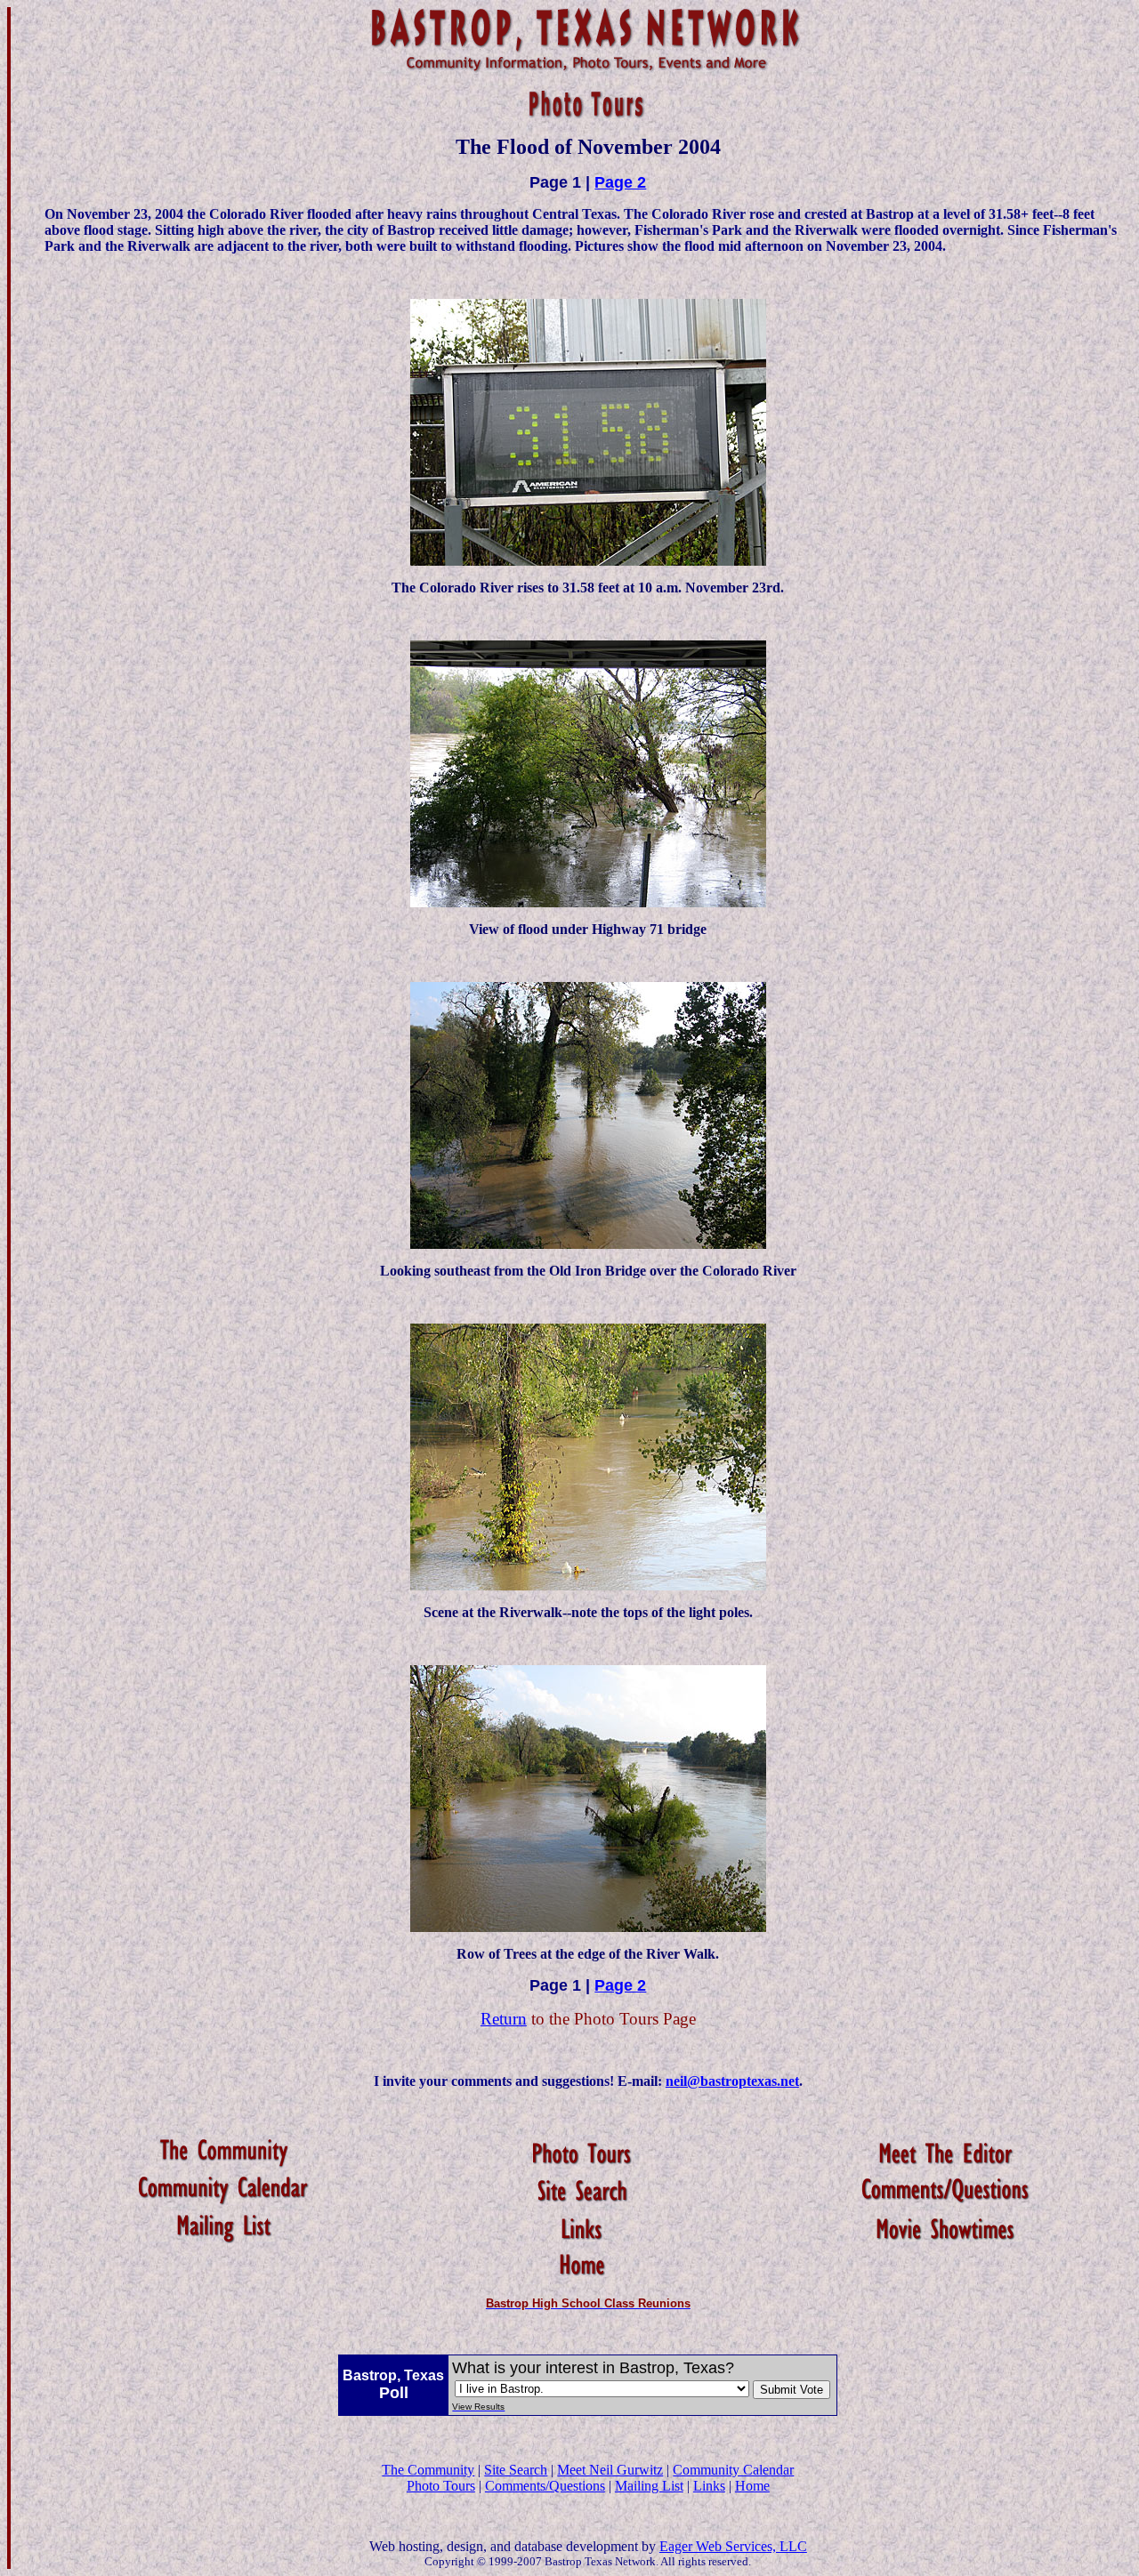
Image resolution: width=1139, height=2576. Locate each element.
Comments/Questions (545, 2486)
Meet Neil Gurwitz (610, 2470)
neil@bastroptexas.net (732, 2081)
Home (752, 2486)
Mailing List (649, 2486)
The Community (428, 2470)
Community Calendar (733, 2470)
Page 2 (620, 182)
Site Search (516, 2470)
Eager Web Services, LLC (733, 2546)
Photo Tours (441, 2486)
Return (504, 2019)
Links (709, 2486)
